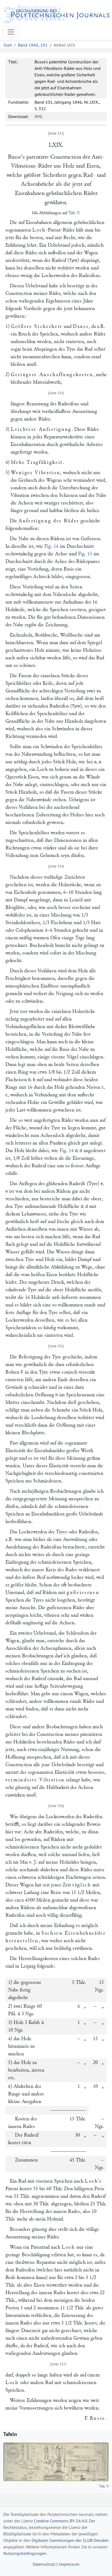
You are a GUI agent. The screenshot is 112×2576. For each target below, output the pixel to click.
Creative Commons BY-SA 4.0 (61, 2521)
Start (8, 45)
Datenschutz (44, 2564)
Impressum (69, 2564)
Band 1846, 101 (33, 45)
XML (39, 116)
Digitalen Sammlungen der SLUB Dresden (70, 2540)
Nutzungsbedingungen (25, 2553)
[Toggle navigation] (11, 32)
